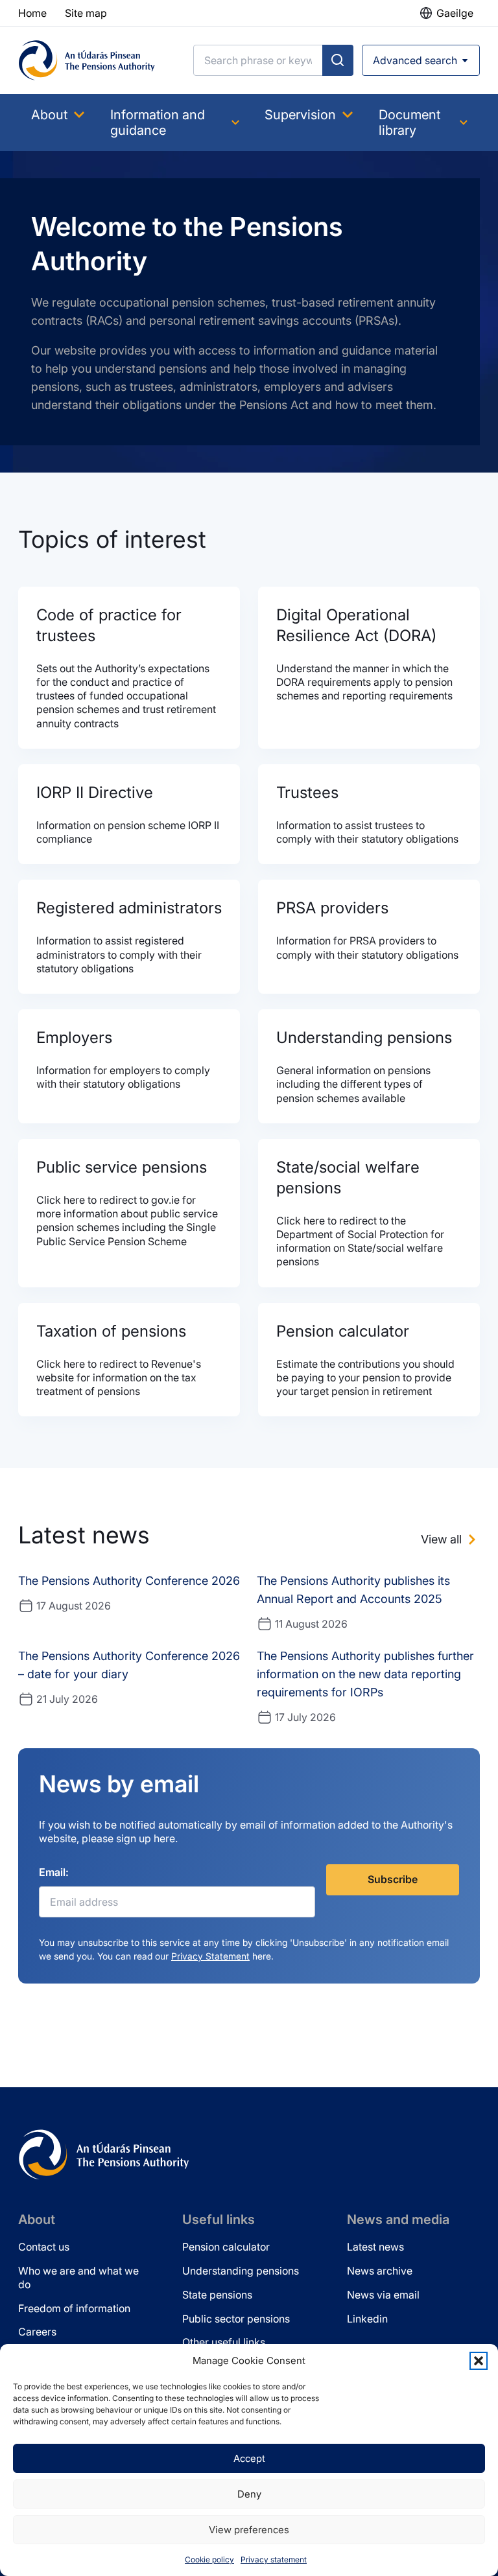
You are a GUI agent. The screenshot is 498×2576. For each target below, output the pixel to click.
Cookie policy (209, 2559)
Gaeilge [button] (455, 13)
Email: (54, 1872)
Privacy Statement (210, 1956)
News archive (380, 2271)
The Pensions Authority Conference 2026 (129, 1581)
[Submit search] (338, 60)
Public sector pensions (236, 2319)
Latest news (375, 2247)
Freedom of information (74, 2308)
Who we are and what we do (78, 2277)
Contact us (44, 2247)
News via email (383, 2295)
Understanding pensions (241, 2271)
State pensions (217, 2295)
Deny (249, 2494)
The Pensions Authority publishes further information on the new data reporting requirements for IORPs (365, 1674)
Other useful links (224, 2342)
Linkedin (367, 2319)
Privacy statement (274, 2559)
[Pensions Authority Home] (87, 60)
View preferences (249, 2530)
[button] (479, 2361)
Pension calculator (226, 2247)
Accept (249, 2458)
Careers (37, 2332)
